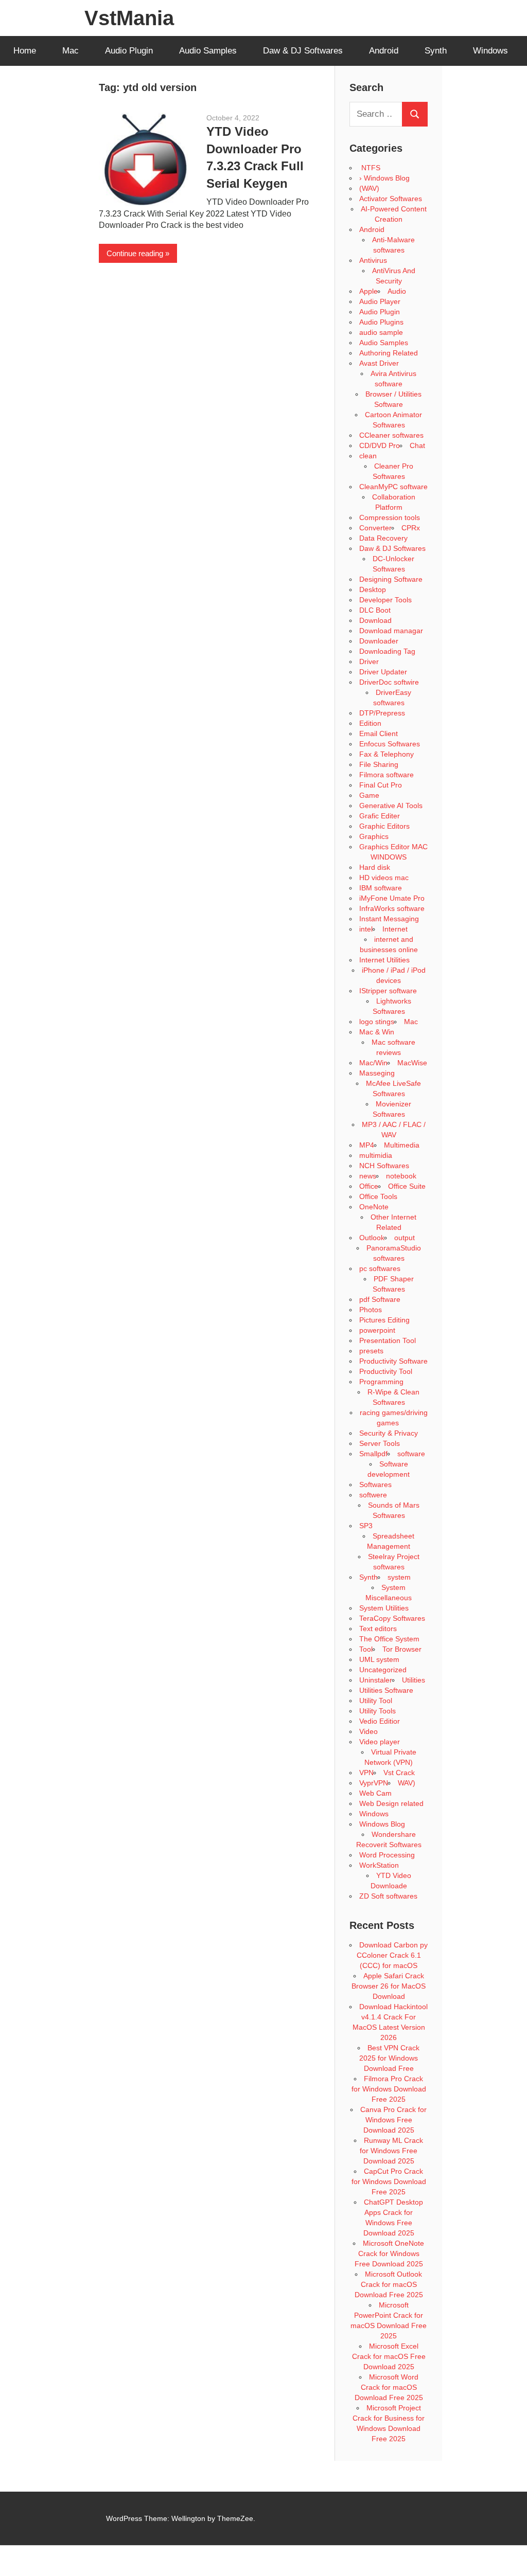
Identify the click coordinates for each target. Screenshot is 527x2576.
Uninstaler (376, 1680)
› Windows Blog (384, 178)
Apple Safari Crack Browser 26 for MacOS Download (389, 1986)
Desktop (373, 589)
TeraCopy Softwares (392, 1618)
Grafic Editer (380, 816)
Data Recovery (383, 538)
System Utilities (384, 1608)
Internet (395, 929)
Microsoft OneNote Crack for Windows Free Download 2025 (390, 2253)
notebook (401, 1176)
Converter (375, 528)
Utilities (414, 1680)
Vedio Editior (380, 1721)
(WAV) (369, 188)
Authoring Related (389, 353)
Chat (417, 445)
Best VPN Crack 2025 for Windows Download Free (389, 2058)
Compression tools (390, 517)
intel (366, 929)
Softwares (375, 1484)
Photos (371, 1310)
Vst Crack (399, 1773)
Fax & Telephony (387, 754)
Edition (370, 723)
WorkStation (379, 1865)
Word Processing (387, 1855)
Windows (490, 51)
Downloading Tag (387, 651)
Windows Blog (382, 1824)
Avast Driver (379, 363)
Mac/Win (373, 1063)
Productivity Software (393, 1361)
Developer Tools (385, 600)
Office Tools (378, 1196)
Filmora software (387, 775)
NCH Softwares (384, 1166)
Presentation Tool (388, 1340)
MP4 (367, 1145)
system (399, 1577)
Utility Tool (376, 1701)
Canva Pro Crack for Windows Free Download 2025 (393, 2120)
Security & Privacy (389, 1433)
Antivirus (373, 260)
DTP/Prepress (382, 713)
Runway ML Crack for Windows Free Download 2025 (391, 2151)
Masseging (377, 1073)
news (368, 1176)
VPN (366, 1773)
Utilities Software (386, 1690)
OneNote (374, 1207)
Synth (436, 51)
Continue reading (135, 253)
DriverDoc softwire (389, 682)
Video (368, 1731)
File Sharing (379, 764)
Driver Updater (383, 672)
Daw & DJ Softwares (303, 51)
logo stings (377, 1022)
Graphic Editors (384, 826)
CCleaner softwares (391, 435)
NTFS (370, 168)
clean (368, 456)
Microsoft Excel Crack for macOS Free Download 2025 (389, 2356)
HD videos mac (384, 878)
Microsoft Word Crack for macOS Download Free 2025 (389, 2387)
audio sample (381, 332)
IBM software (381, 888)
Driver (369, 661)
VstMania (129, 18)
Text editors (378, 1629)
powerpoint (377, 1330)
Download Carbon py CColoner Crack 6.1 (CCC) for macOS (392, 1955)
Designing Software (391, 579)
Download (375, 620)
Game (369, 795)
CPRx (411, 528)
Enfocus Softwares (390, 744)
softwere (373, 1495)
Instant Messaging (389, 919)
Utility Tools (377, 1711)
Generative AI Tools (391, 806)
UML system (379, 1659)
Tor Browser (402, 1649)
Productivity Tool (386, 1371)
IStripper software (388, 991)
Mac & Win (377, 1032)
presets (371, 1351)
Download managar (391, 631)
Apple (368, 291)
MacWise (412, 1063)
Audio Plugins (381, 322)
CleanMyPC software (393, 487)
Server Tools (380, 1443)
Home (25, 51)
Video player (380, 1742)
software (411, 1454)
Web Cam (375, 1793)
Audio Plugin (129, 51)
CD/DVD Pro (380, 445)
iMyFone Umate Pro (392, 898)
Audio (397, 291)
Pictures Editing (384, 1320)
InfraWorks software (392, 908)
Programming (381, 1382)
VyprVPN (374, 1783)
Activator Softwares (391, 199)
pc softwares (380, 1268)
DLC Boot (375, 610)
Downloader (379, 641)
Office (369, 1186)
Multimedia (402, 1145)
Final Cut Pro (381, 785)
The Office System (389, 1639)
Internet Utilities (384, 960)
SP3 (366, 1526)
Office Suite (407, 1186)
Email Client (379, 734)
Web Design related (391, 1803)
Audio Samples (208, 51)
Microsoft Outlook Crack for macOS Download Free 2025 (389, 2284)
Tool (366, 1649)
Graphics (374, 836)
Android (384, 51)
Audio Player (380, 301)
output (405, 1238)
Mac (71, 51)
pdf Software (380, 1299)
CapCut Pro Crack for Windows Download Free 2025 (389, 2181)
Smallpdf (373, 1454)
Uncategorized (383, 1670)
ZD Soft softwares (388, 1896)
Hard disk (375, 867)
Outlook (372, 1238)
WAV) (407, 1783)
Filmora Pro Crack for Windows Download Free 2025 (389, 2089)
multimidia (376, 1155)
